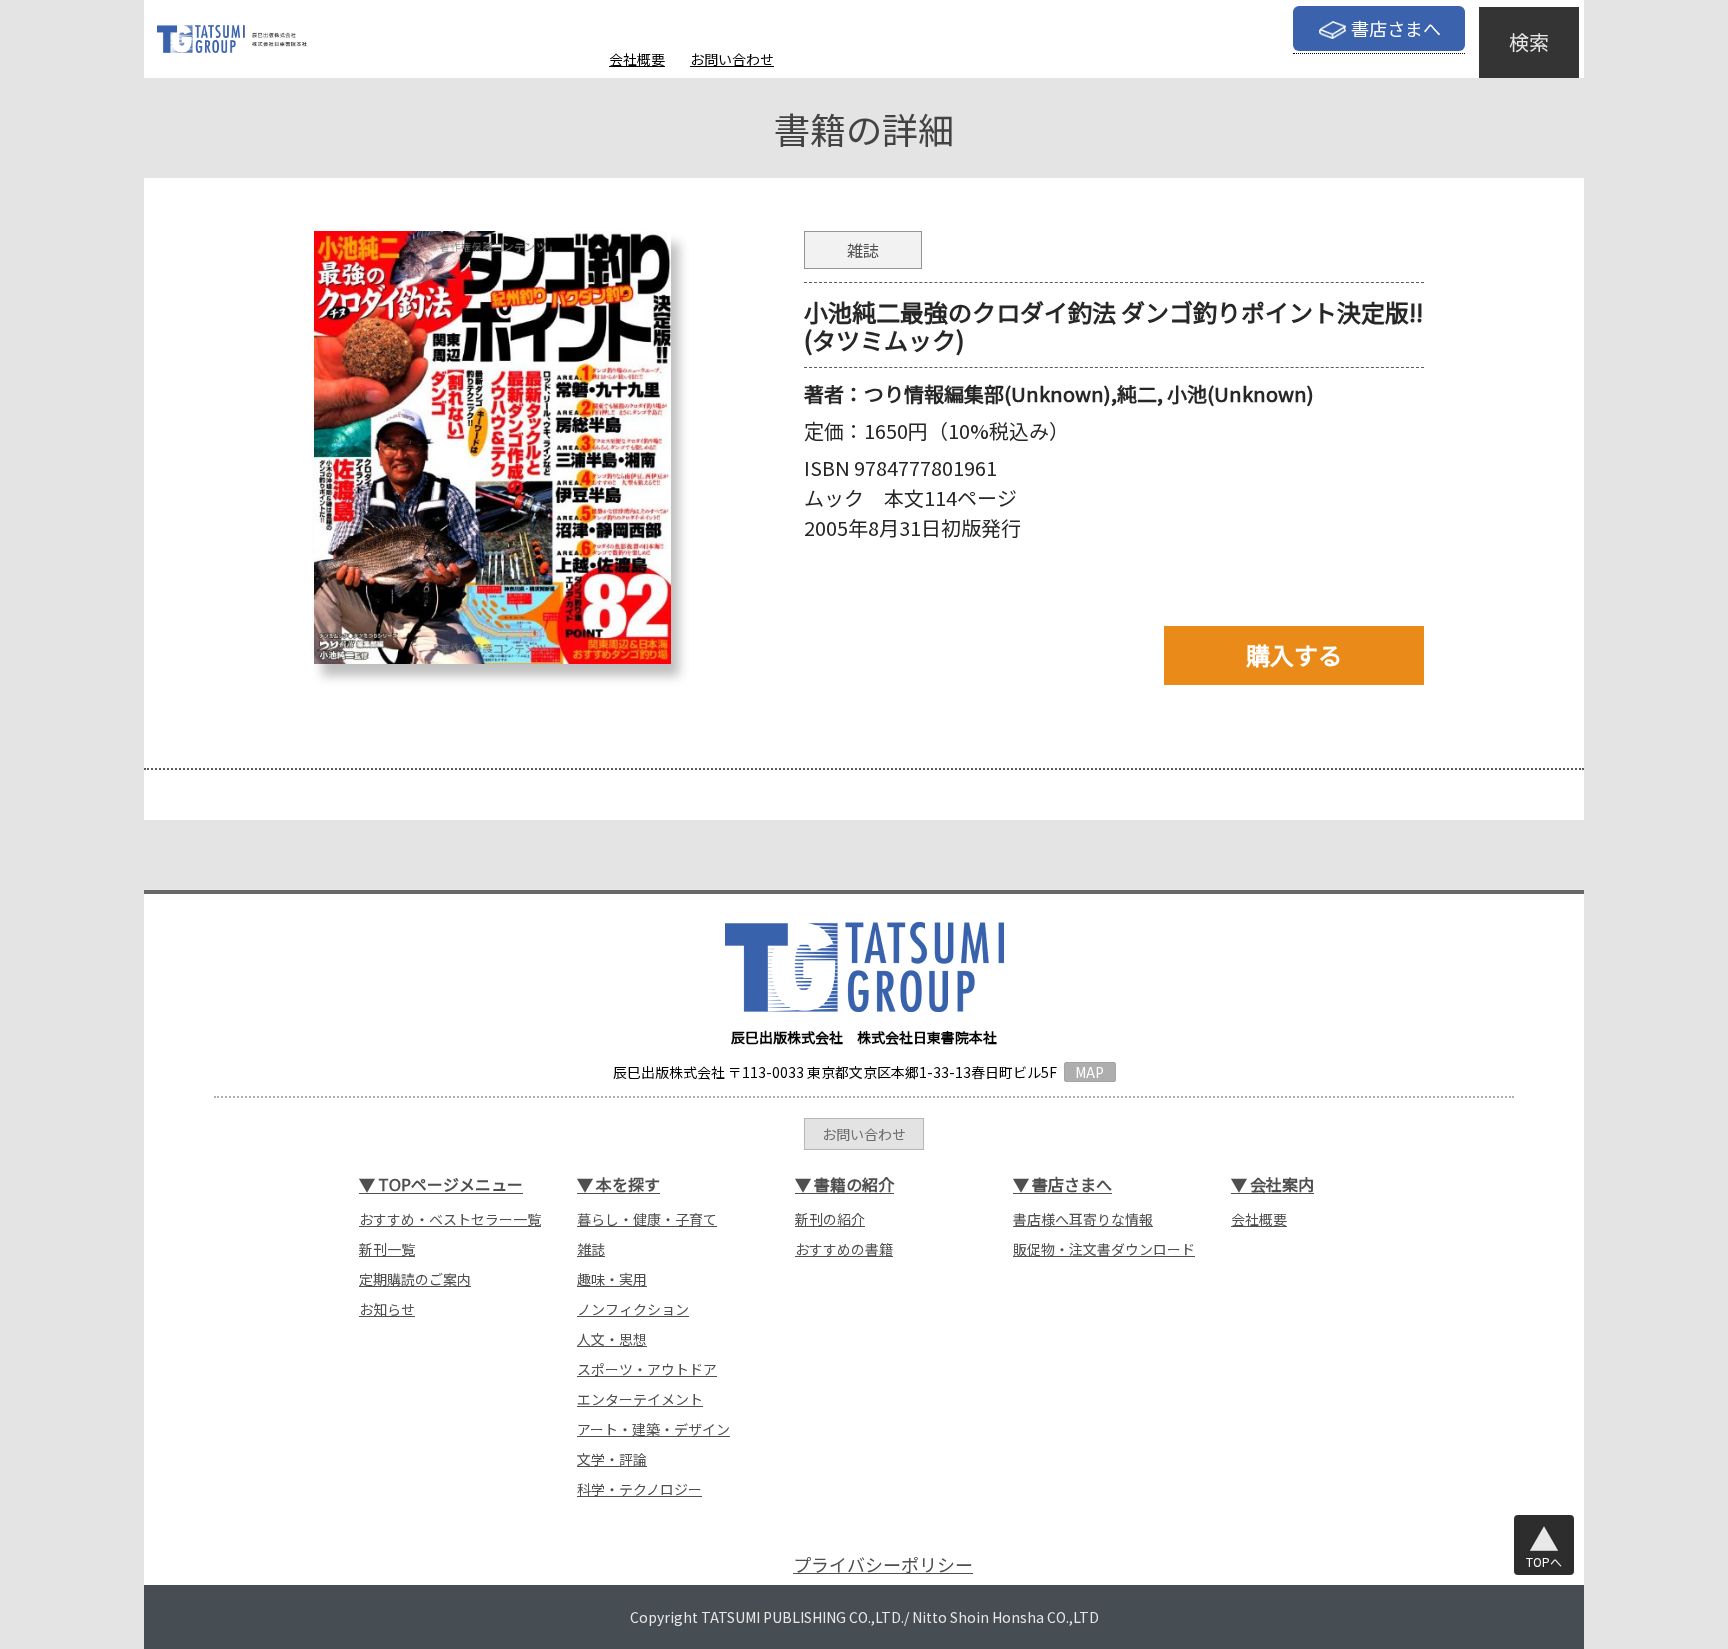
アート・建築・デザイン (653, 1429)
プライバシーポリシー (883, 1564)
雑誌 (591, 1249)
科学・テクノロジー (639, 1489)
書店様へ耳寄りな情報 (1083, 1219)
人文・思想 (612, 1339)
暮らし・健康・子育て (647, 1219)
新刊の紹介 (830, 1219)
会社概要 (637, 59)
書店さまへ (1396, 28)
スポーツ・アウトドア (647, 1369)
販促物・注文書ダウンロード (1104, 1249)
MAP (1089, 1072)
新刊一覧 (387, 1249)
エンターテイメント (640, 1399)
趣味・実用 (612, 1279)
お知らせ (387, 1309)
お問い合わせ (732, 59)
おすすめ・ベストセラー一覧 (450, 1219)
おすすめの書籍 (844, 1249)
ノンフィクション (633, 1309)
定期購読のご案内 (415, 1279)
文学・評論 (612, 1459)
